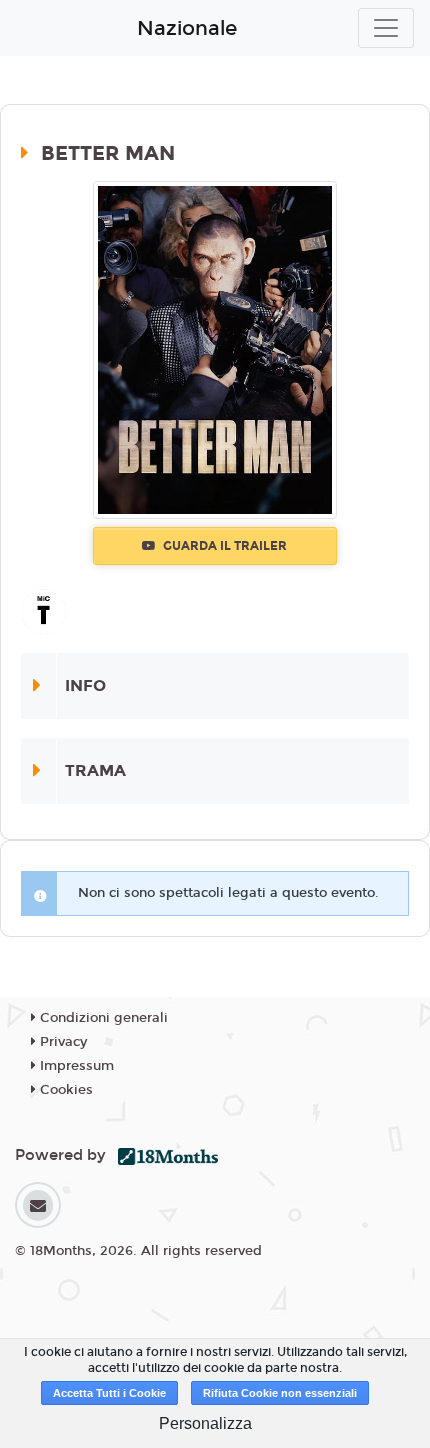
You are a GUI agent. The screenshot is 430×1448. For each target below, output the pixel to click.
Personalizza (205, 1423)
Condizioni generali (102, 1018)
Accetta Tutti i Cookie (109, 1393)
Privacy (61, 1042)
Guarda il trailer (223, 546)
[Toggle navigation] (386, 28)
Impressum (75, 1066)
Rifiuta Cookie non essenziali (280, 1393)
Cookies (64, 1090)
